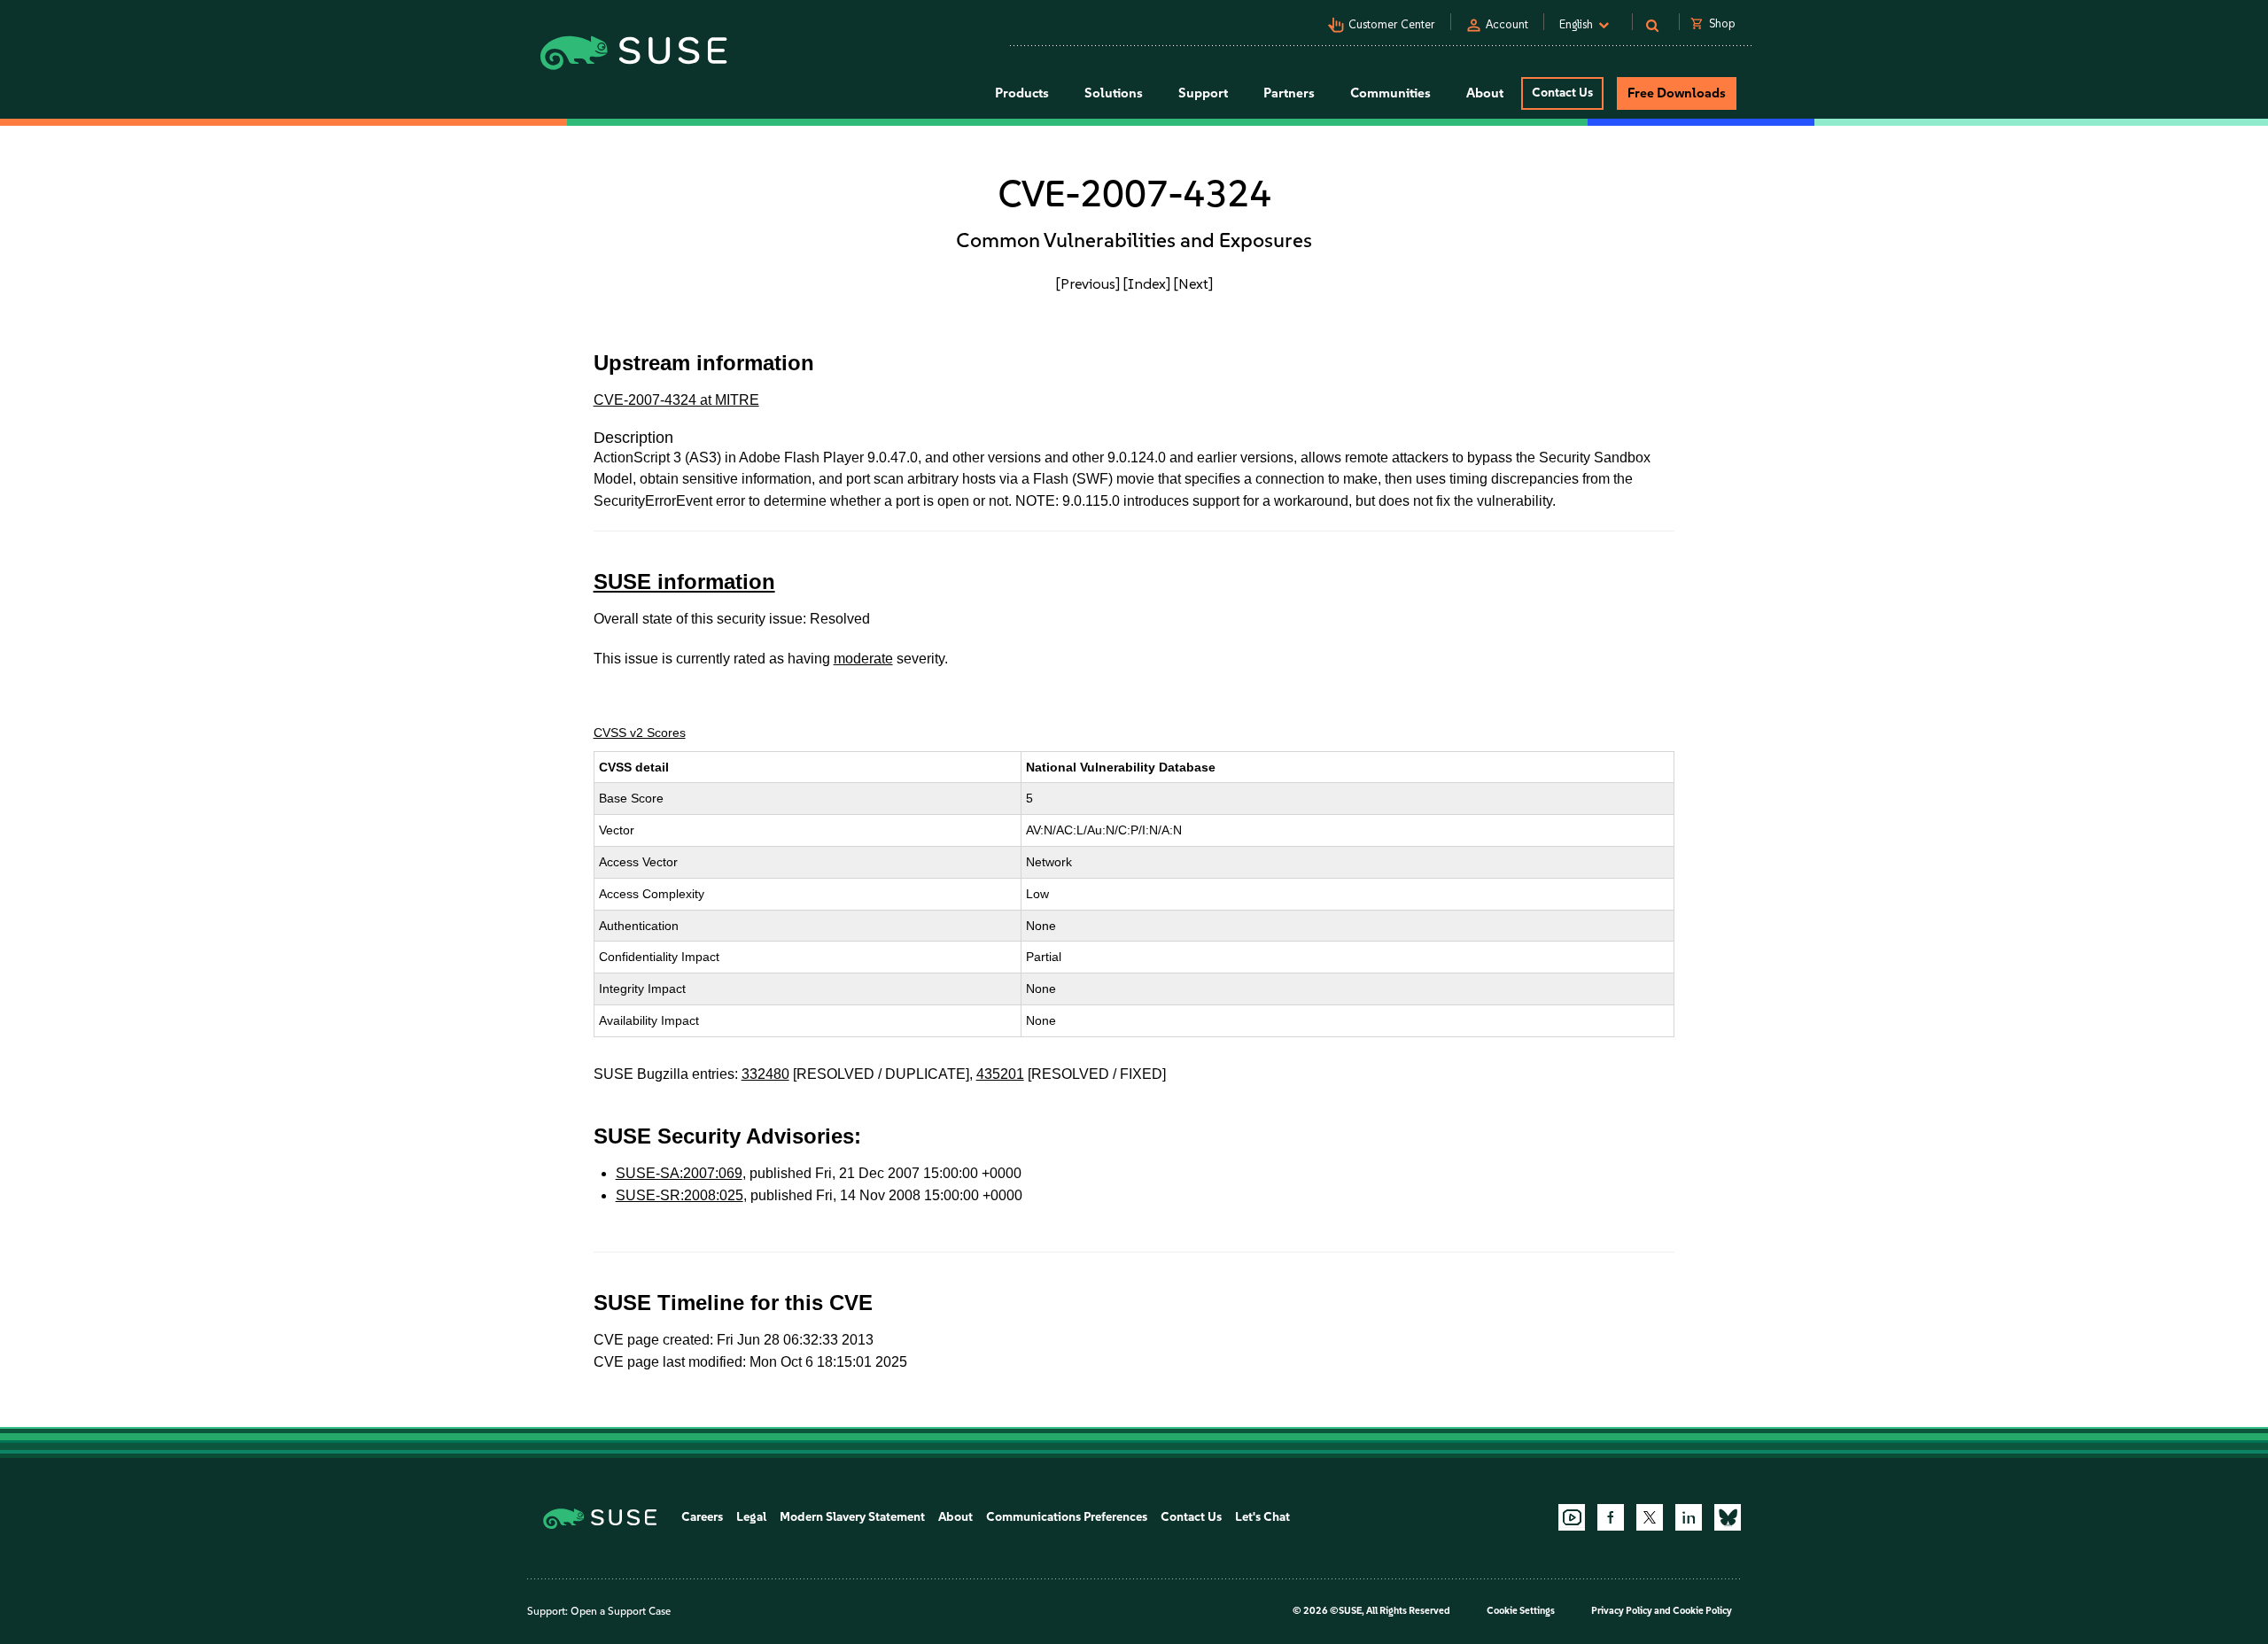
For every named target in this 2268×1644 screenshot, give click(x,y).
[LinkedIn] (1689, 1517)
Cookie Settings (1521, 1611)
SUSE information (684, 582)
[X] (1650, 1517)
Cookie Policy (1702, 1611)
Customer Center (1392, 24)
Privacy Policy (1622, 1611)
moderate (863, 659)
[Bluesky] (1728, 1517)
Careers (702, 1517)
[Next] (1193, 283)
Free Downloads (1677, 93)
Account (1507, 24)
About (955, 1517)
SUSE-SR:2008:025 (680, 1195)
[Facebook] (1611, 1517)
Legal (751, 1517)
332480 (765, 1074)
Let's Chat (1262, 1517)
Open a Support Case (621, 1611)
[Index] (1147, 283)
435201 (1000, 1074)
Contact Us (1562, 93)
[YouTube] (1572, 1517)
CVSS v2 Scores (640, 733)
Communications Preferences (1067, 1517)
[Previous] (1088, 283)
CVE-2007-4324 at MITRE (676, 400)
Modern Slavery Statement (852, 1517)
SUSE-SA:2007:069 (679, 1173)
